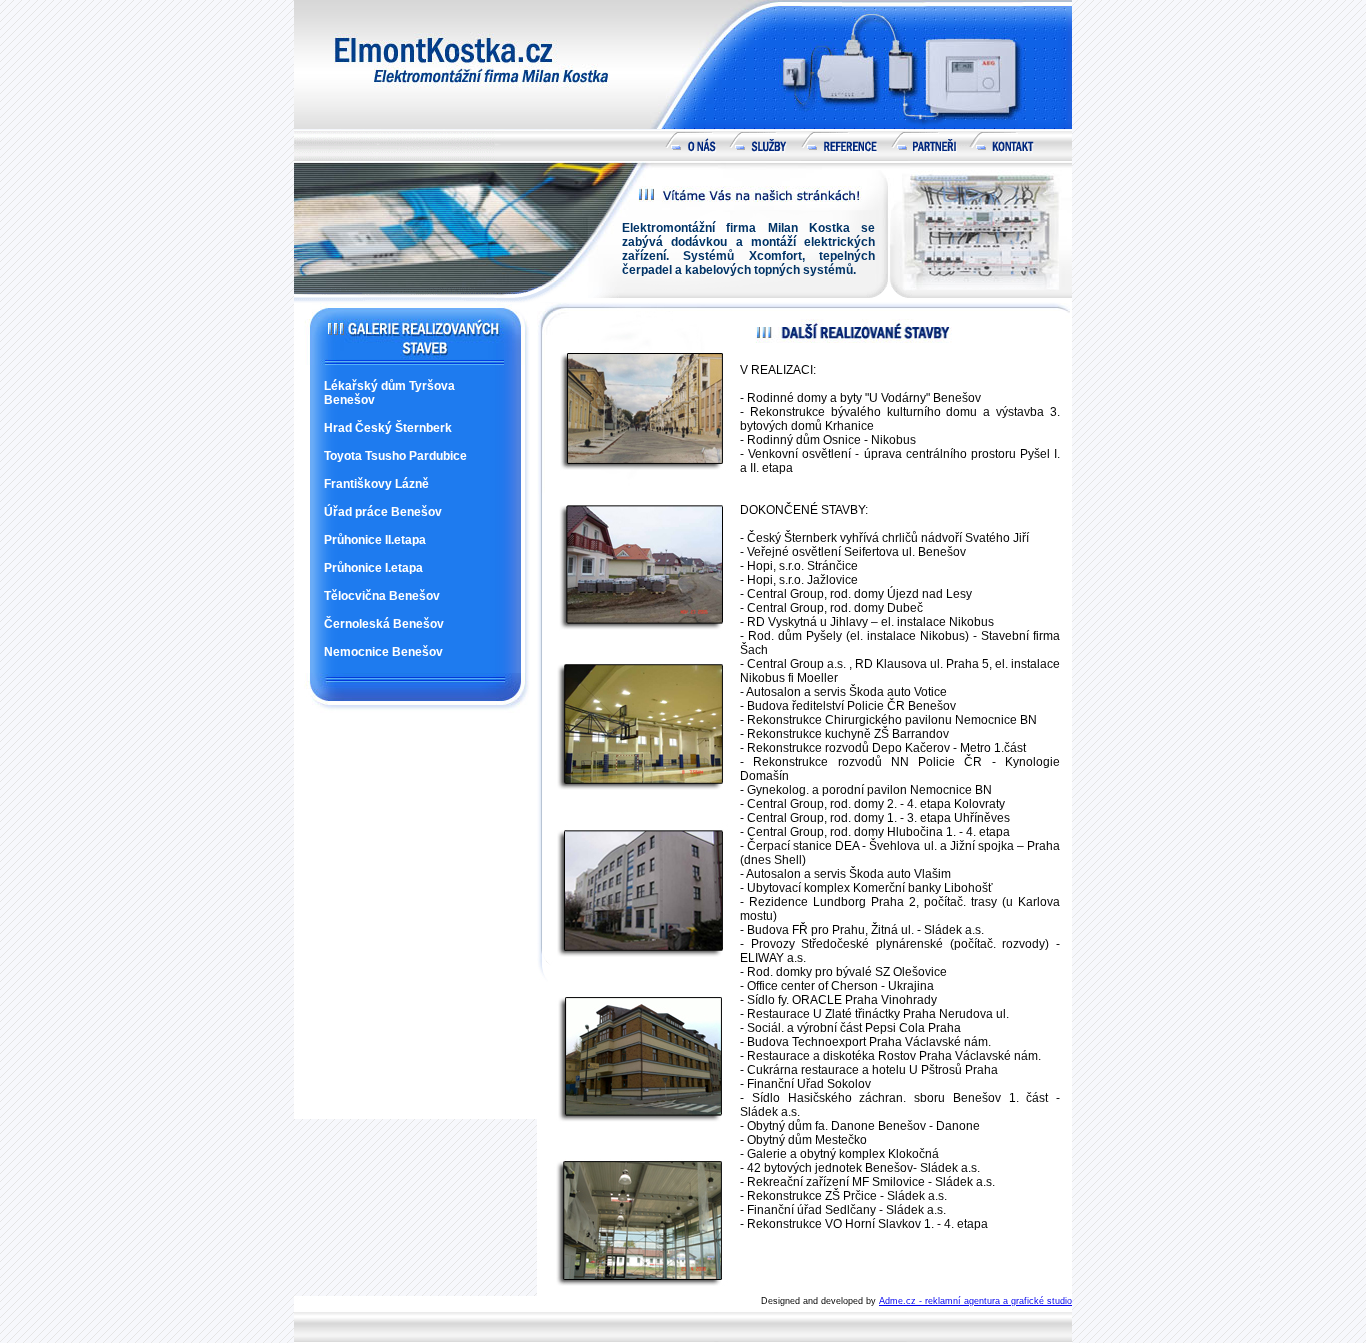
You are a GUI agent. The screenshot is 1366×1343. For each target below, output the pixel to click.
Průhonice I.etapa (373, 568)
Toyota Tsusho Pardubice (395, 456)
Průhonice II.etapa (375, 540)
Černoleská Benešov (384, 624)
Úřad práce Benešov (383, 512)
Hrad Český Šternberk (388, 428)
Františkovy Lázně (376, 484)
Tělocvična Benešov (382, 596)
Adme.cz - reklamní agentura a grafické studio (975, 1301)
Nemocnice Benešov (383, 652)
